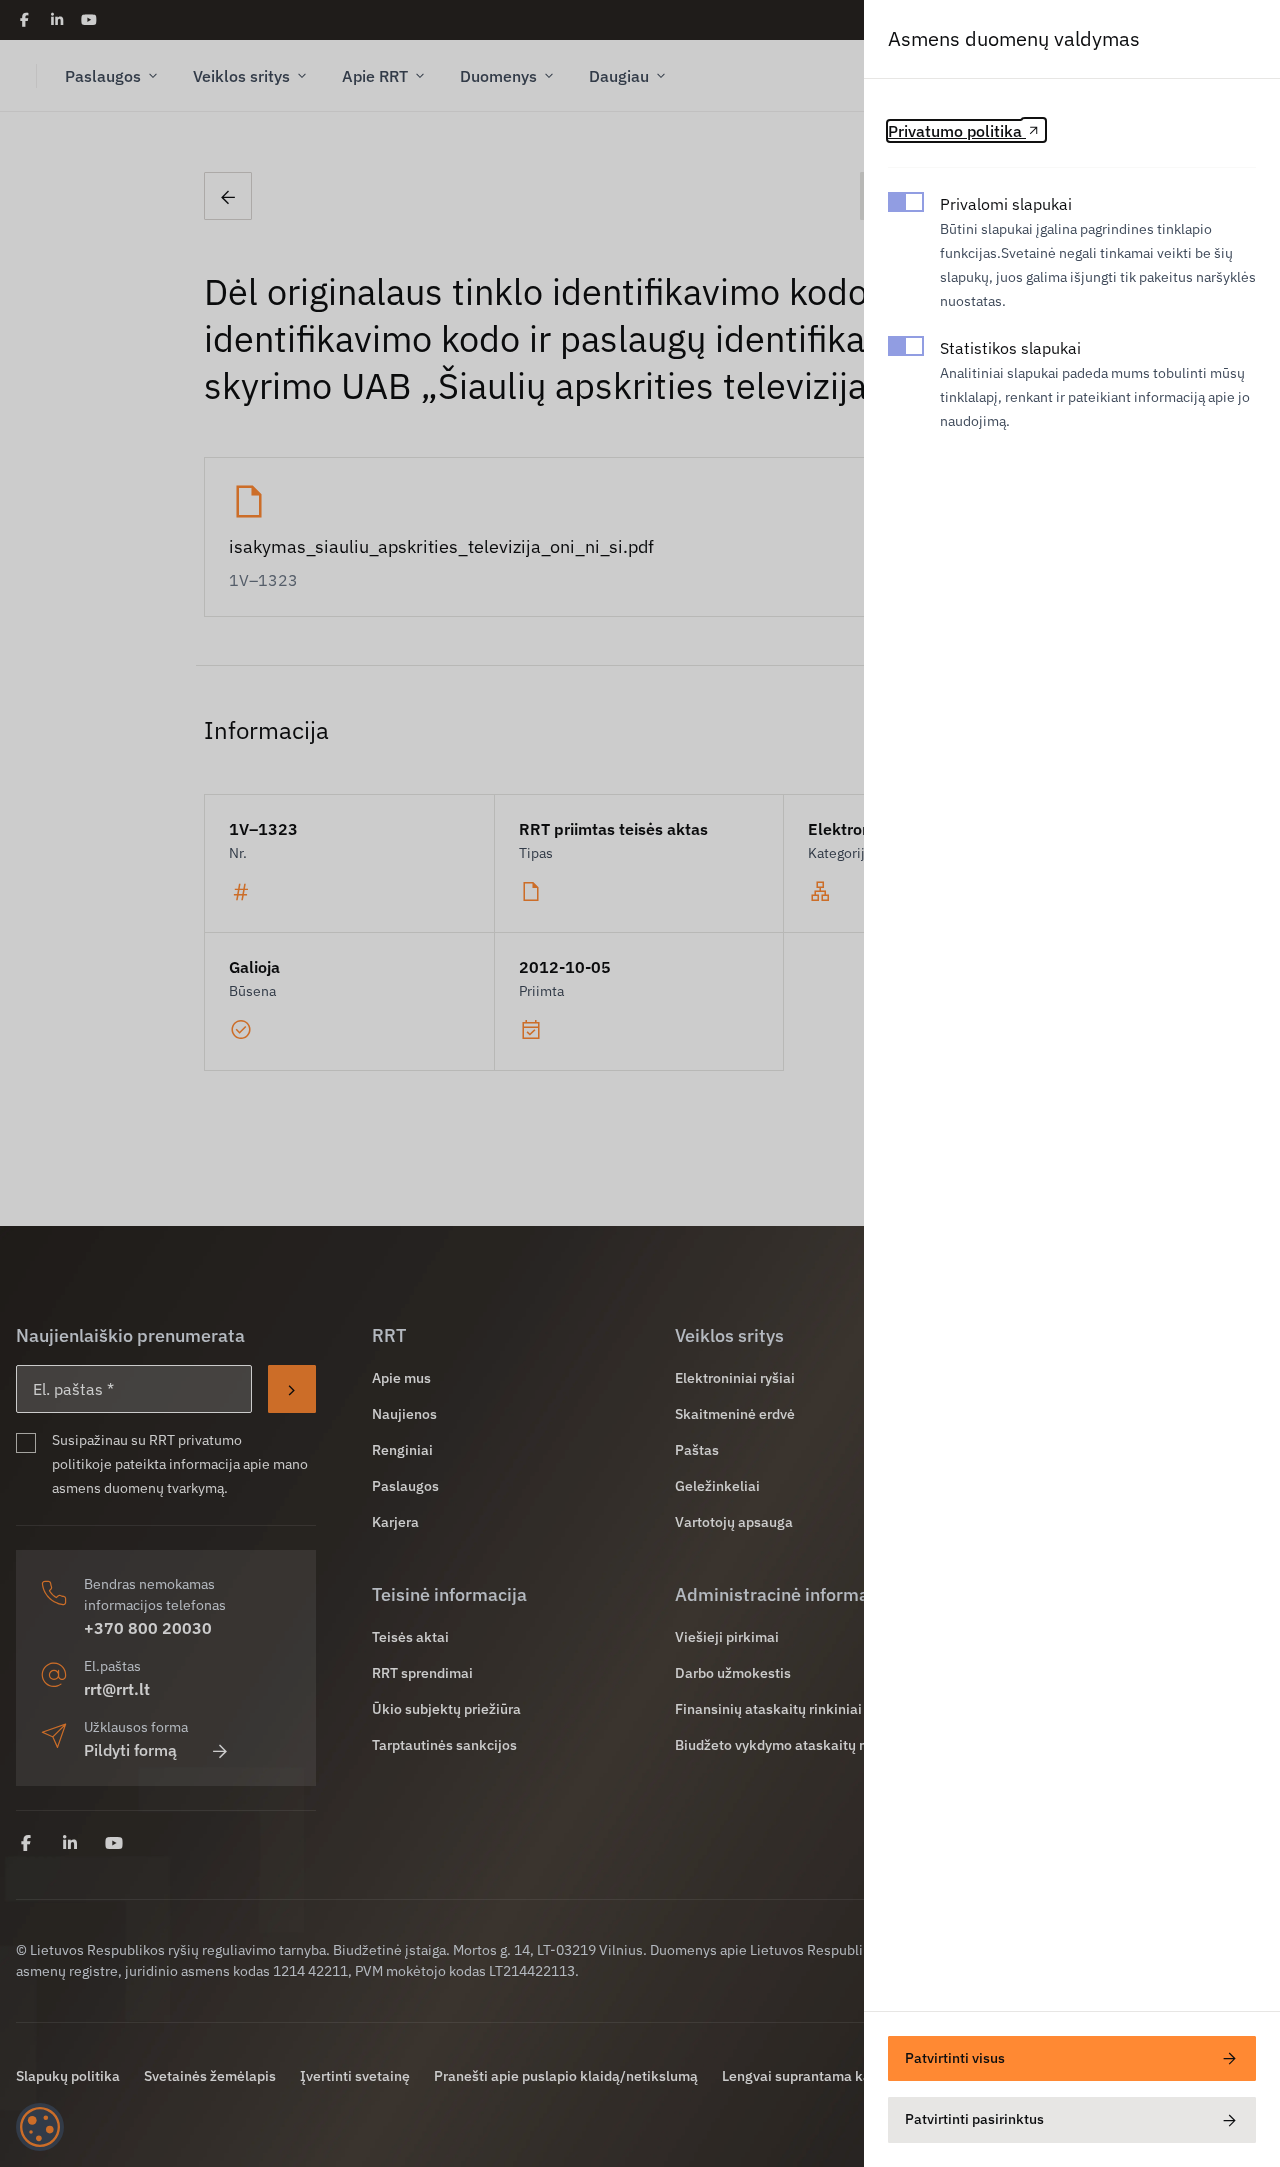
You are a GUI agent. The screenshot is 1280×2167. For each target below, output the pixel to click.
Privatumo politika (957, 131)
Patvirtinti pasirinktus (974, 2119)
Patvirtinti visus (955, 2058)
